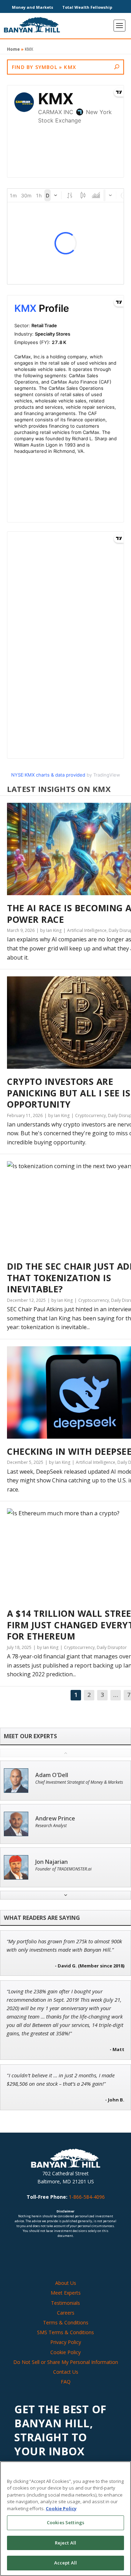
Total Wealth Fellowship (87, 7)
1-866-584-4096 (87, 2197)
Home (13, 49)
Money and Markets (32, 7)
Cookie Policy (65, 2352)
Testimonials (65, 2303)
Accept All (65, 2563)
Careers (66, 2313)
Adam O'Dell (52, 1775)
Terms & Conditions (66, 2322)
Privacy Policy (66, 2342)
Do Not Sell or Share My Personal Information (66, 2362)
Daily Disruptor (112, 1647)
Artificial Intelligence (87, 930)
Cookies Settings (65, 2522)
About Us (66, 2283)
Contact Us (66, 2372)
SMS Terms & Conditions (65, 2332)
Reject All (65, 2543)
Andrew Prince (55, 1819)
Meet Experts (66, 2293)
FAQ (66, 2382)
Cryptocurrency (90, 1115)
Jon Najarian (52, 1862)
